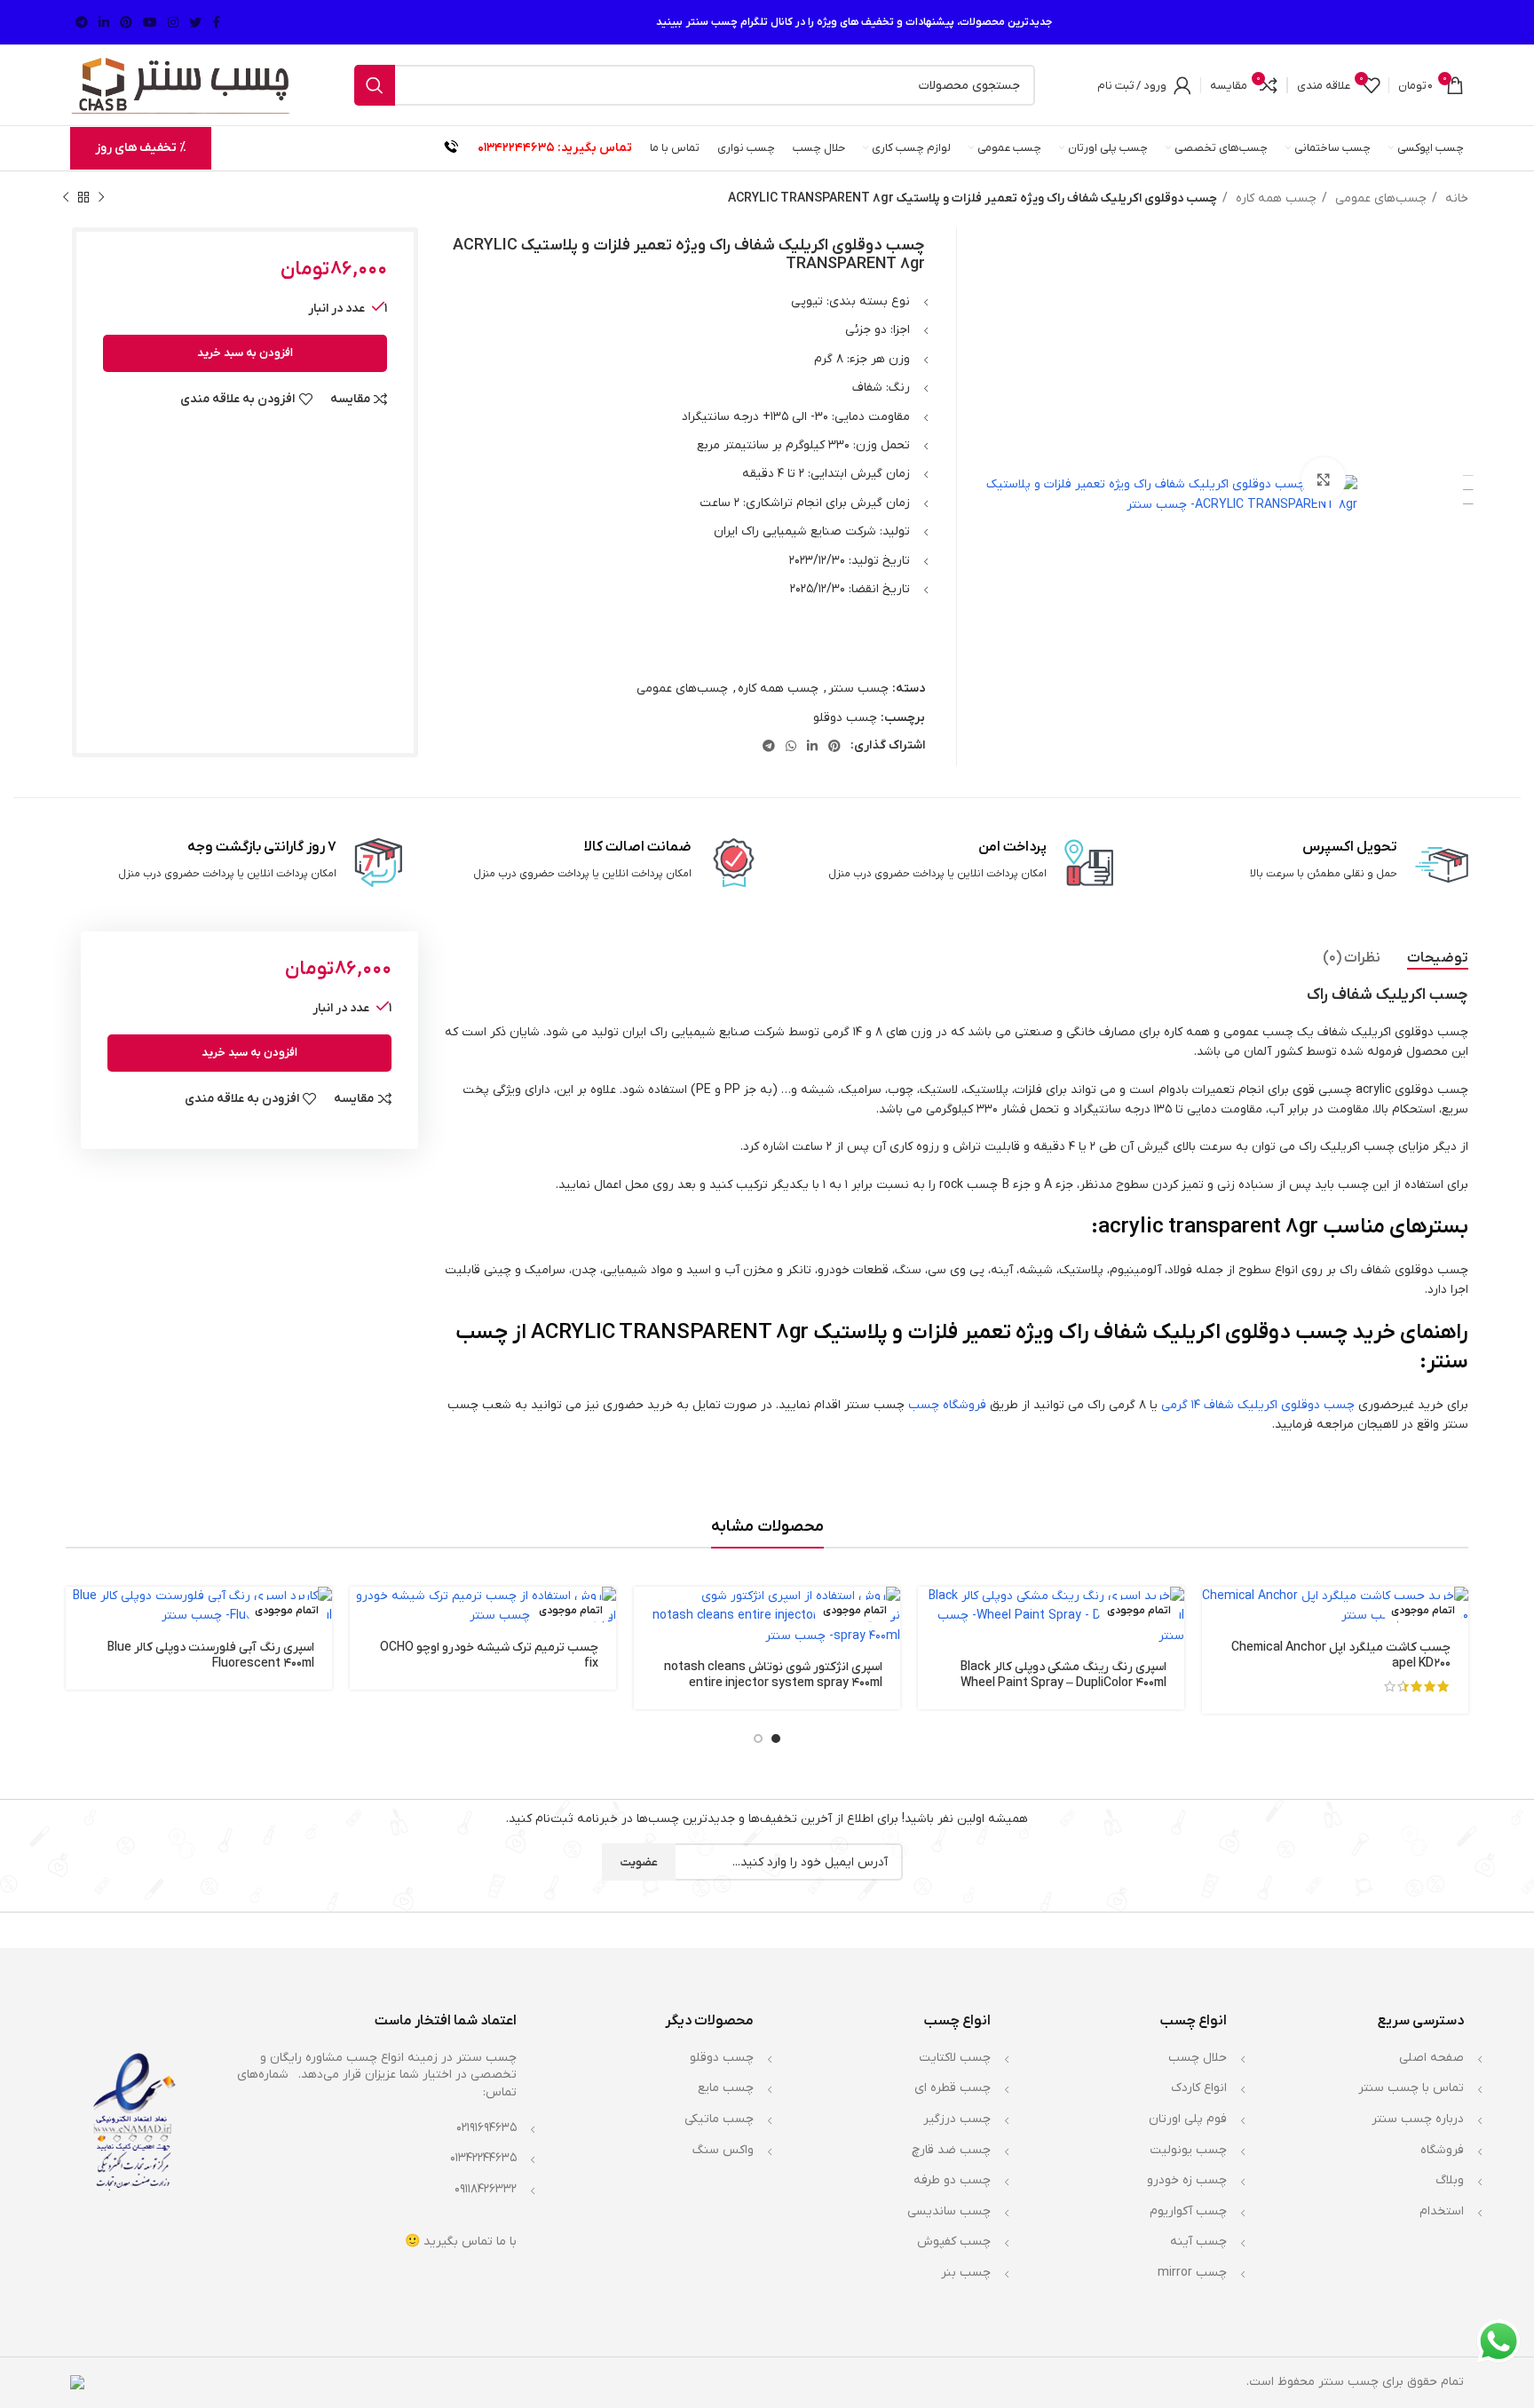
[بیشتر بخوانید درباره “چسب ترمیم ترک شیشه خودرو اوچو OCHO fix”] (363, 1616)
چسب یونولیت (1188, 2150)
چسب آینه (1198, 2242)
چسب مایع (726, 2088)
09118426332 (486, 2189)
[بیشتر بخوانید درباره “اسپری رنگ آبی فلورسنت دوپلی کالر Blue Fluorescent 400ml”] (79, 1616)
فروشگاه (1442, 2150)
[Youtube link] (150, 22)
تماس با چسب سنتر (1411, 2088)
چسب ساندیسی (949, 2211)
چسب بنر (966, 2273)
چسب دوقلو (845, 718)
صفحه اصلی (1431, 2058)
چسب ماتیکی (719, 2119)
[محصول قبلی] (101, 198)
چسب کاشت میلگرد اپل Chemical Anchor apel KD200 (1341, 1655)
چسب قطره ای (953, 2088)
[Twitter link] (195, 22)
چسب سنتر (858, 689)
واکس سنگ (723, 2150)
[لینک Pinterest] (126, 22)
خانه (1455, 198)
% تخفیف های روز (141, 148)
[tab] (1438, 958)
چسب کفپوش (954, 2242)
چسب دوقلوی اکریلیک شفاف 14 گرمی (1258, 1405)
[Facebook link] (216, 22)
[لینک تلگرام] (82, 22)
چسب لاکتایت (955, 2058)
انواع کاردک (1199, 2088)
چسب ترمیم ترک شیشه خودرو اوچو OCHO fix (489, 1655)
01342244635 (516, 148)
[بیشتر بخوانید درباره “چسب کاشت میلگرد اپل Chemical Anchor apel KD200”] (1215, 1616)
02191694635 (486, 2128)
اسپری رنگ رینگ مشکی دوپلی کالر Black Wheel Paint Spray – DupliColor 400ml (1064, 1675)
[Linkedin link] (104, 22)
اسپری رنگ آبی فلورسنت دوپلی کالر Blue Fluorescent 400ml (211, 1655)
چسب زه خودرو (1187, 2180)
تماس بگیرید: (595, 148)
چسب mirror (1192, 2273)
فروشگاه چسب (947, 1405)
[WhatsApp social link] (791, 746)
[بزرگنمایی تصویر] (1324, 479)
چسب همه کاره (1274, 198)
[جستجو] (375, 85)
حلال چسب (1198, 2058)
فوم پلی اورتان (1188, 2119)
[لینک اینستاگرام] (173, 22)
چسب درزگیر (957, 2119)
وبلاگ (1450, 2180)
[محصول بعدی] (66, 198)
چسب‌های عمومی (1379, 198)
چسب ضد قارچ (951, 2150)
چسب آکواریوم (1188, 2211)
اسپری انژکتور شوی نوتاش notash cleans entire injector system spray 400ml (773, 1675)
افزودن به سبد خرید (245, 353)
